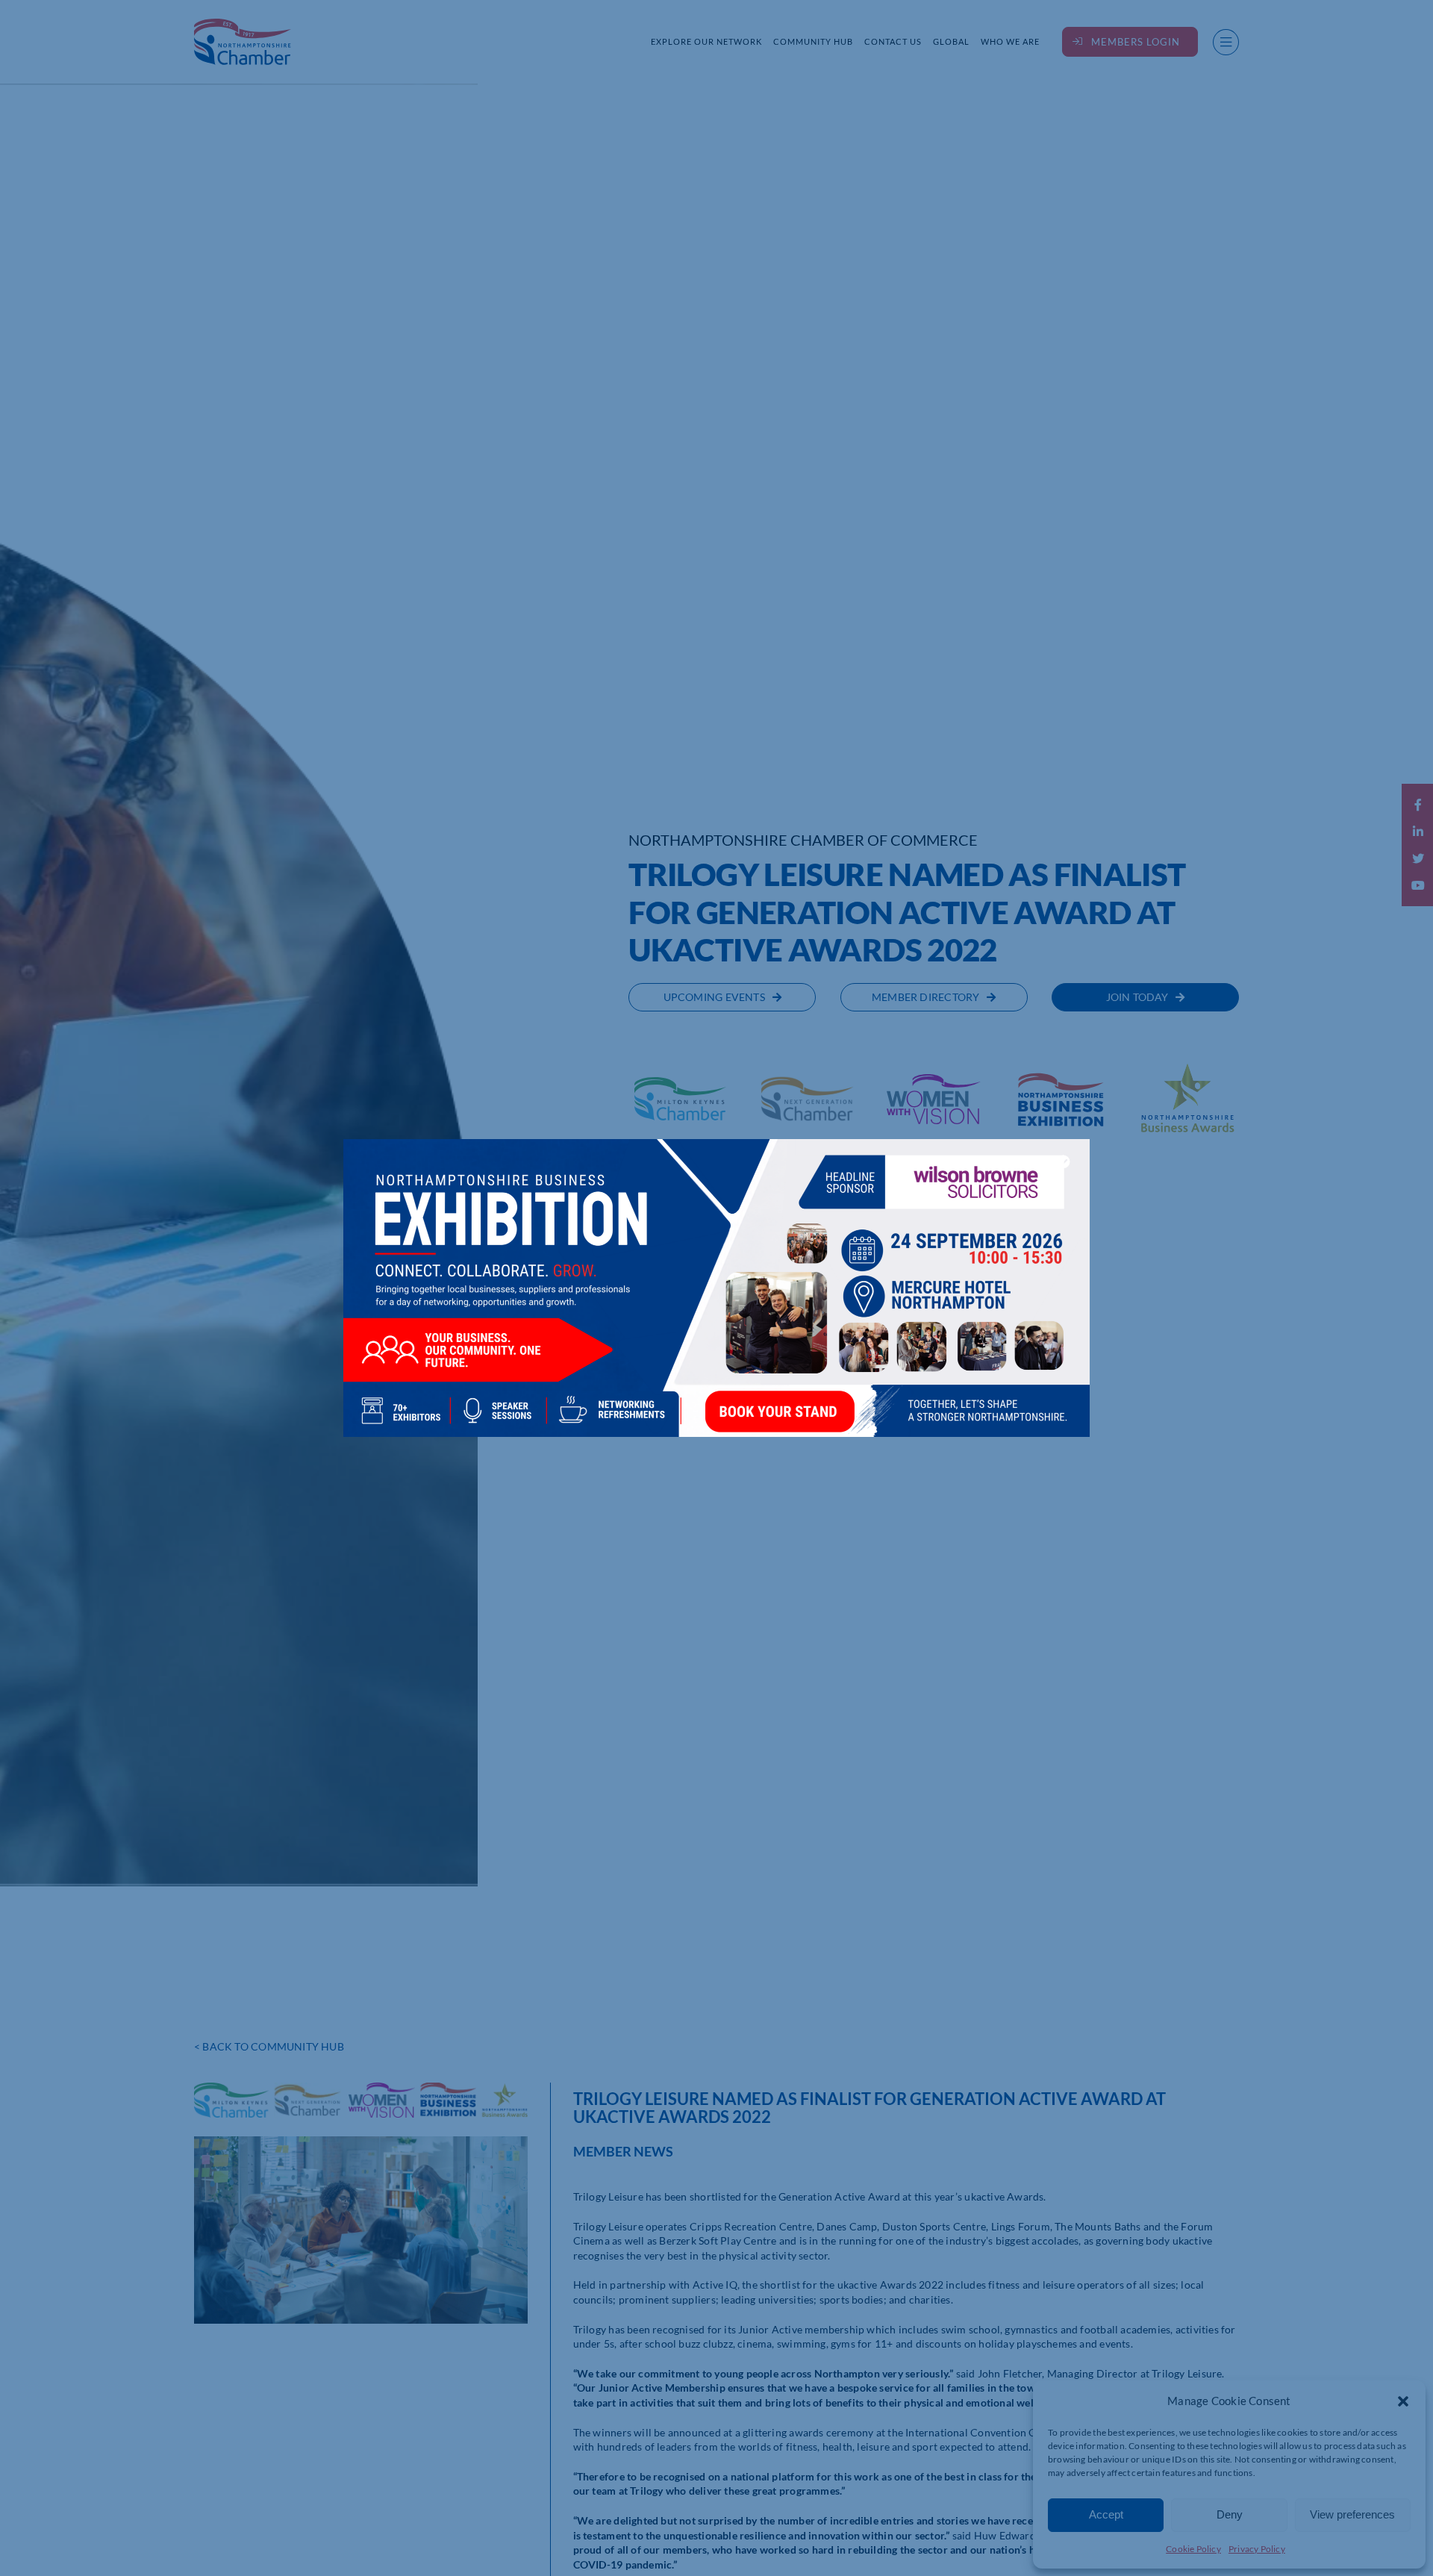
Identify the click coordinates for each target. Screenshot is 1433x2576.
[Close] (1064, 1161)
